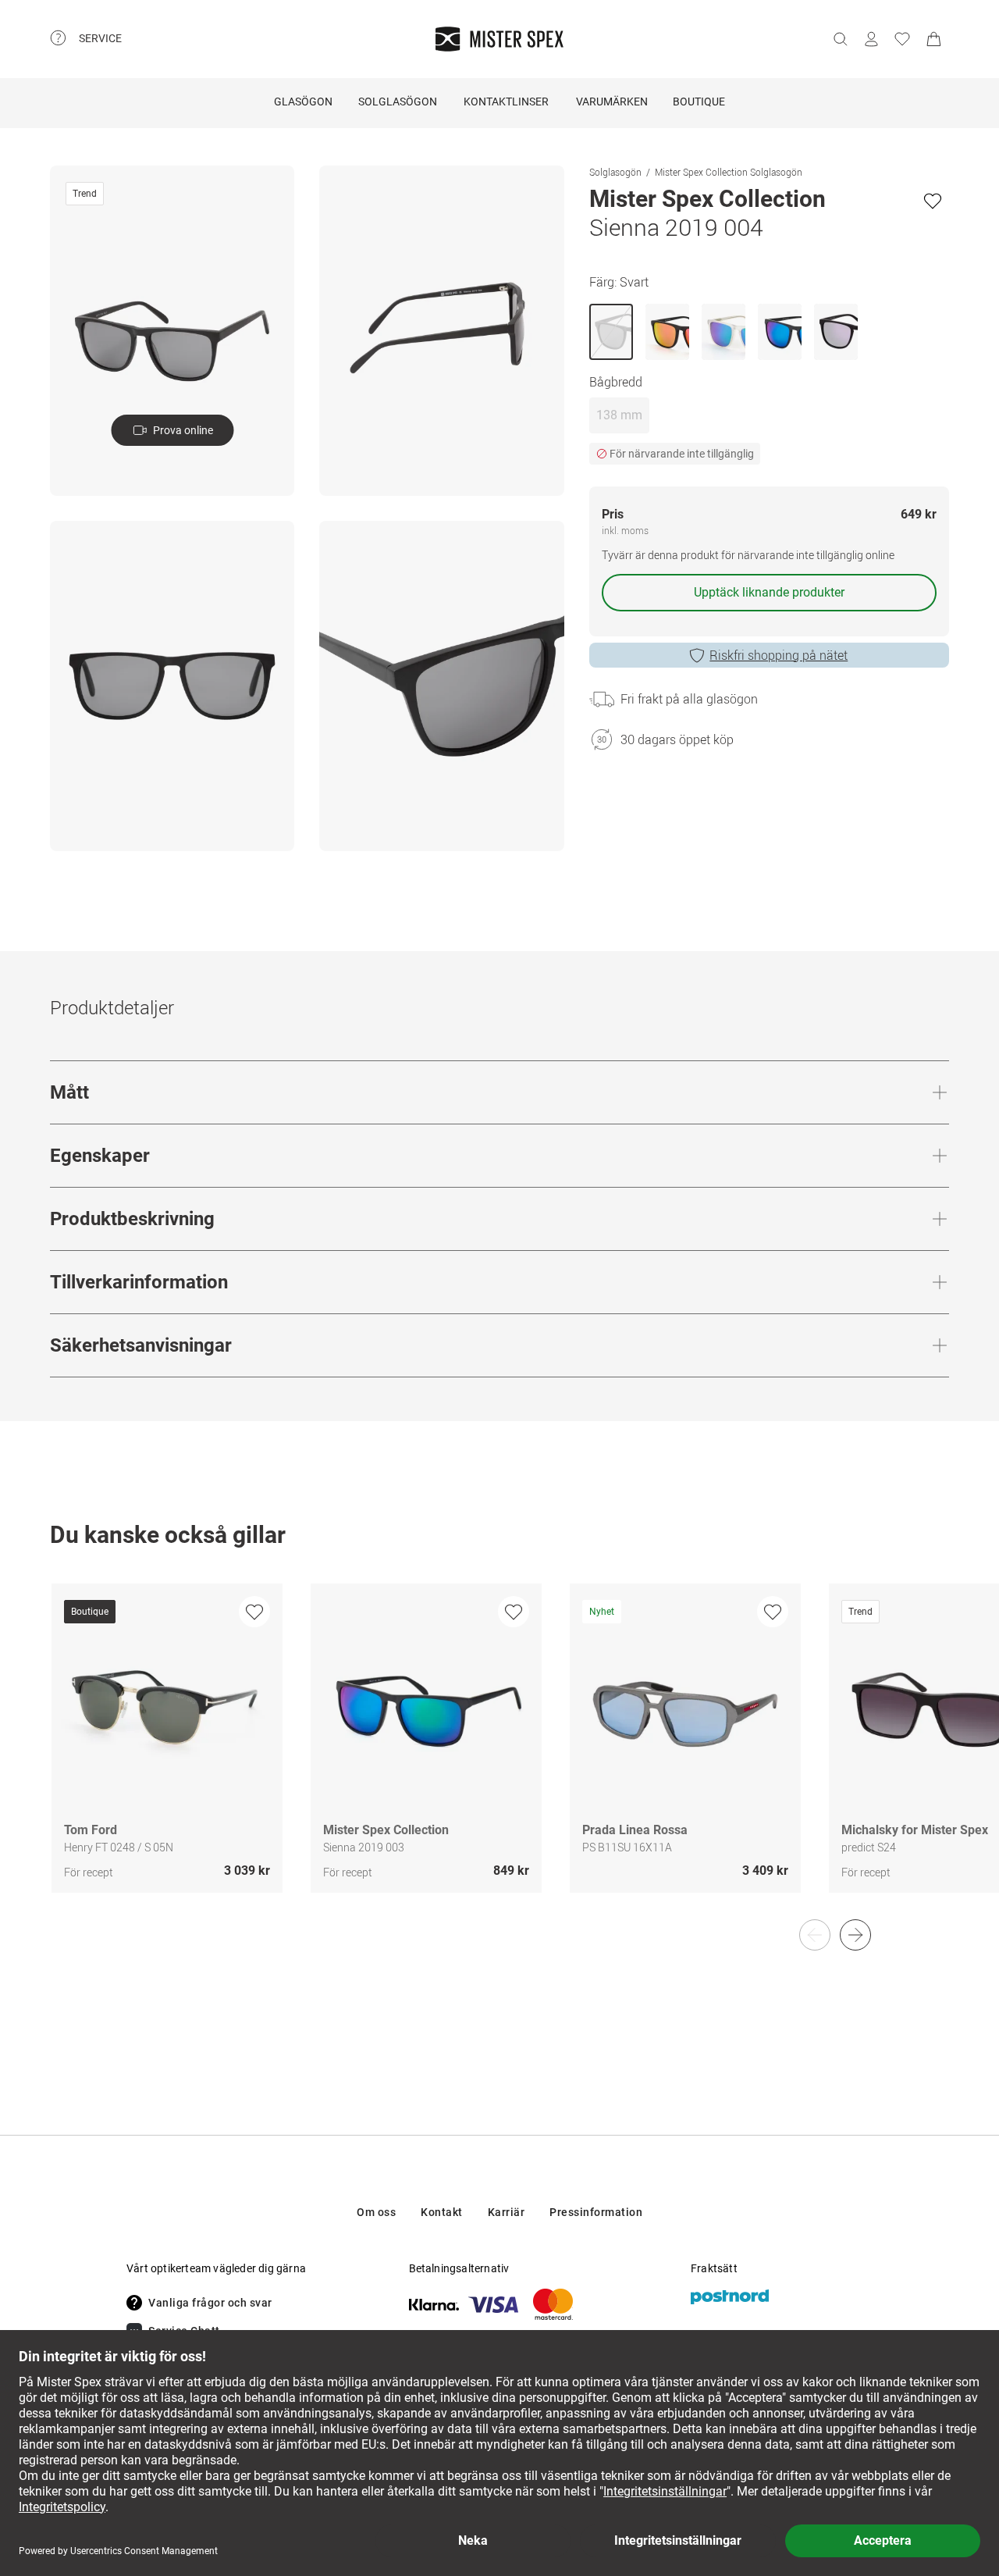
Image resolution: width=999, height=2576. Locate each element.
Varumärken (612, 102)
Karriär (507, 2212)
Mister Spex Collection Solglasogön (729, 172)
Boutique (699, 102)
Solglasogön (615, 172)
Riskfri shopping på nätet (779, 655)
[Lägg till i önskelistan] (933, 201)
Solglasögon (398, 102)
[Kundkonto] (871, 39)
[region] (499, 1755)
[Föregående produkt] (815, 1935)
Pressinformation (596, 2212)
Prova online (183, 430)
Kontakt (442, 2212)
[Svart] (611, 332)
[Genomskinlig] (723, 332)
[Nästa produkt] (855, 1935)
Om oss (376, 2212)
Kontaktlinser (506, 102)
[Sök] (840, 39)
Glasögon (303, 102)
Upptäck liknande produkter (769, 592)
